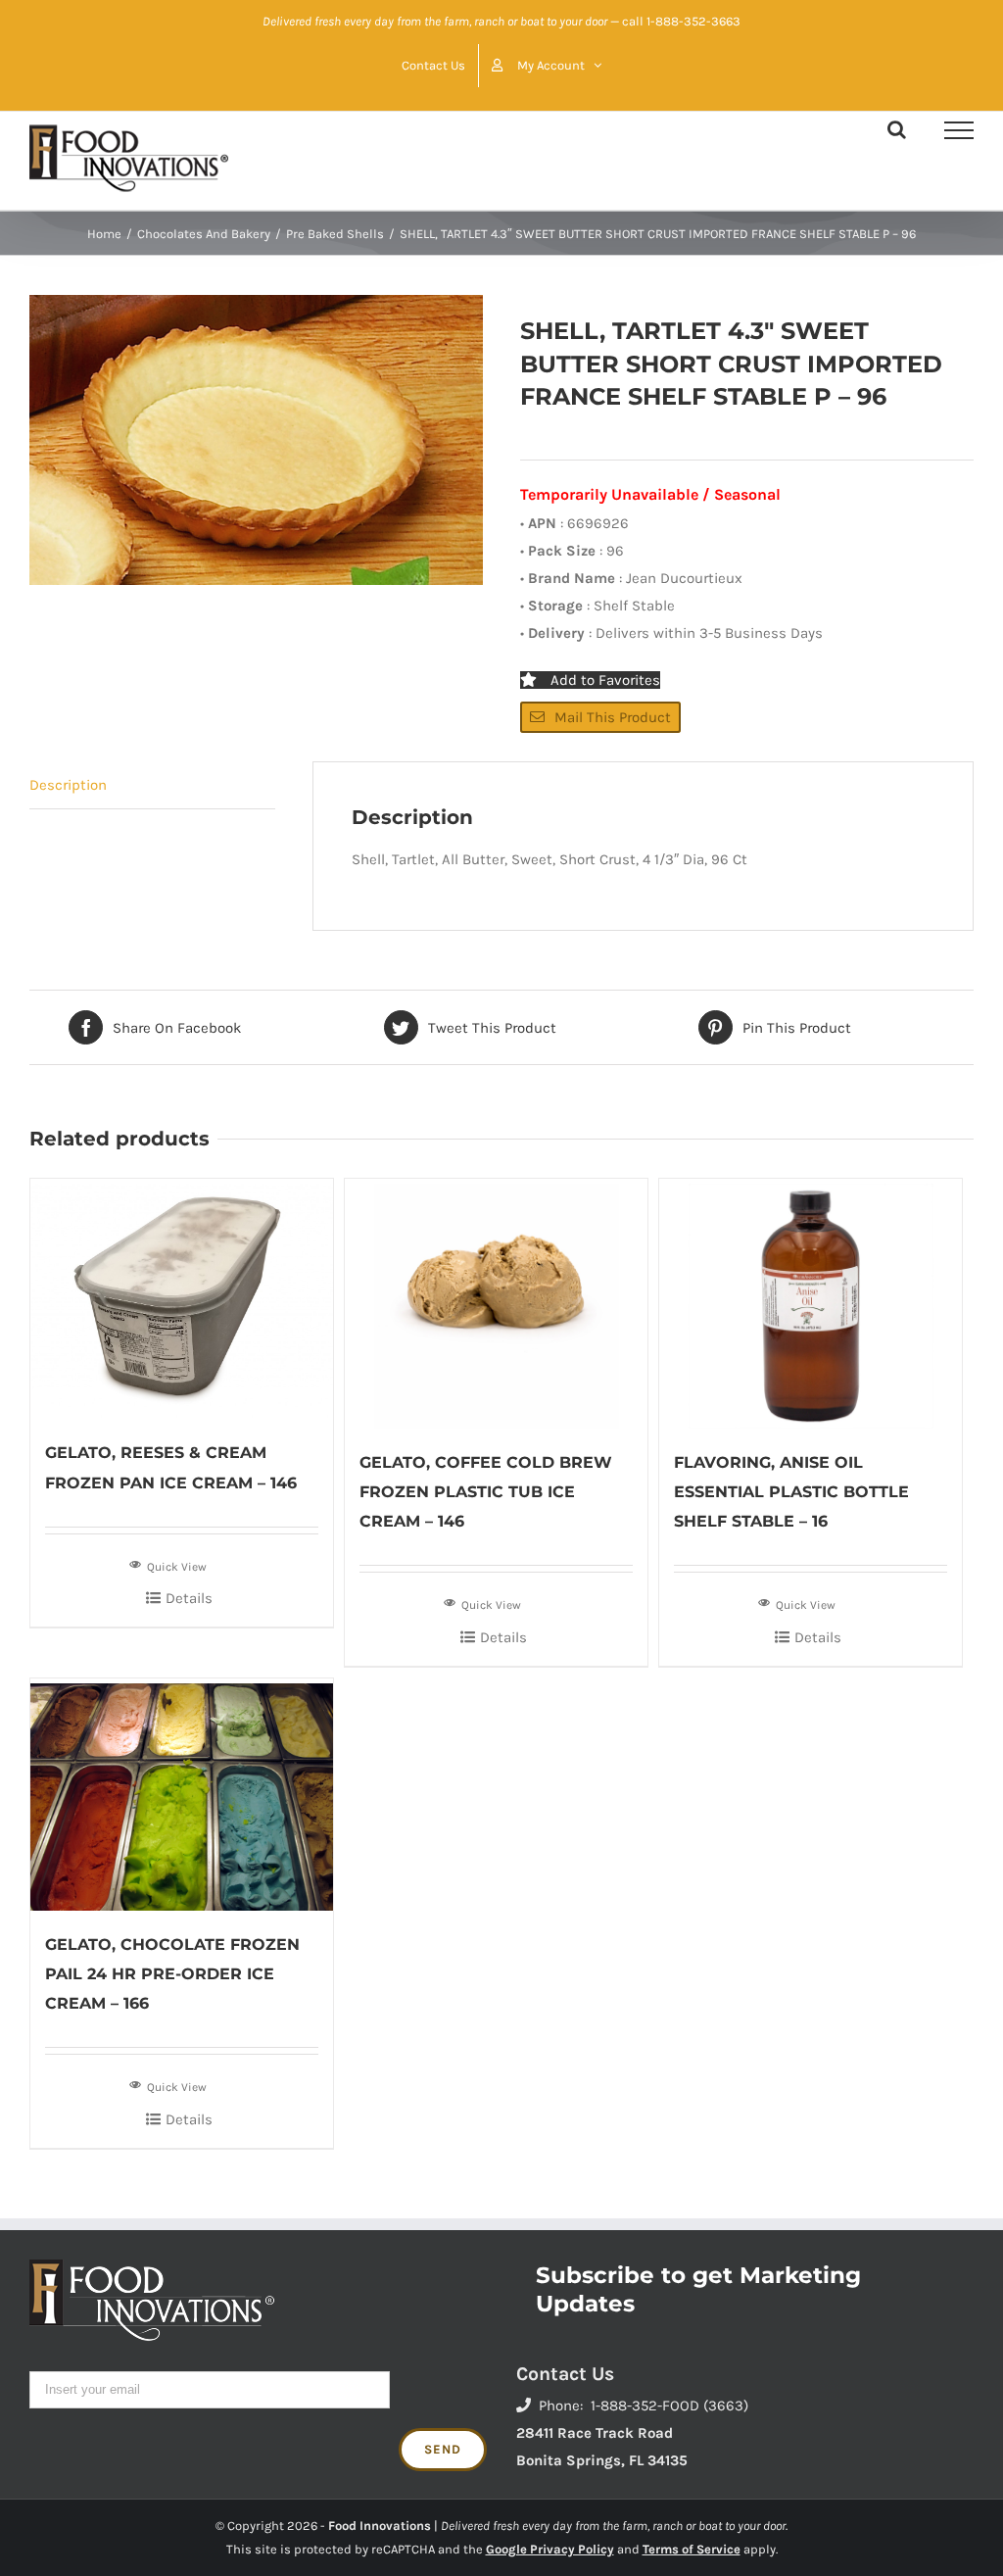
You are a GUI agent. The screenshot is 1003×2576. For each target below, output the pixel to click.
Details (189, 1598)
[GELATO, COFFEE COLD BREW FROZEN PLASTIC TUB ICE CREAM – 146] (496, 1304)
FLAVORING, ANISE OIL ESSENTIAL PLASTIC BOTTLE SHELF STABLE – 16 (791, 1492)
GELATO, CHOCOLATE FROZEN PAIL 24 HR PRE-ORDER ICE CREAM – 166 (172, 1974)
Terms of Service (692, 2549)
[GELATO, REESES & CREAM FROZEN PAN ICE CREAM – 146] (182, 1299)
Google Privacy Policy (550, 2549)
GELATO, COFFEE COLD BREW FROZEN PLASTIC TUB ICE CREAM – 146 (486, 1492)
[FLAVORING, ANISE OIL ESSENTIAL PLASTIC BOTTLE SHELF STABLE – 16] (811, 1304)
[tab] (152, 785)
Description (68, 785)
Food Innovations (380, 2526)
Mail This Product (613, 717)
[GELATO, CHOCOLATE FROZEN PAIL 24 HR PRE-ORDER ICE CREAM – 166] (182, 1795)
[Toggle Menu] (959, 130)
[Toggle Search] (897, 129)
